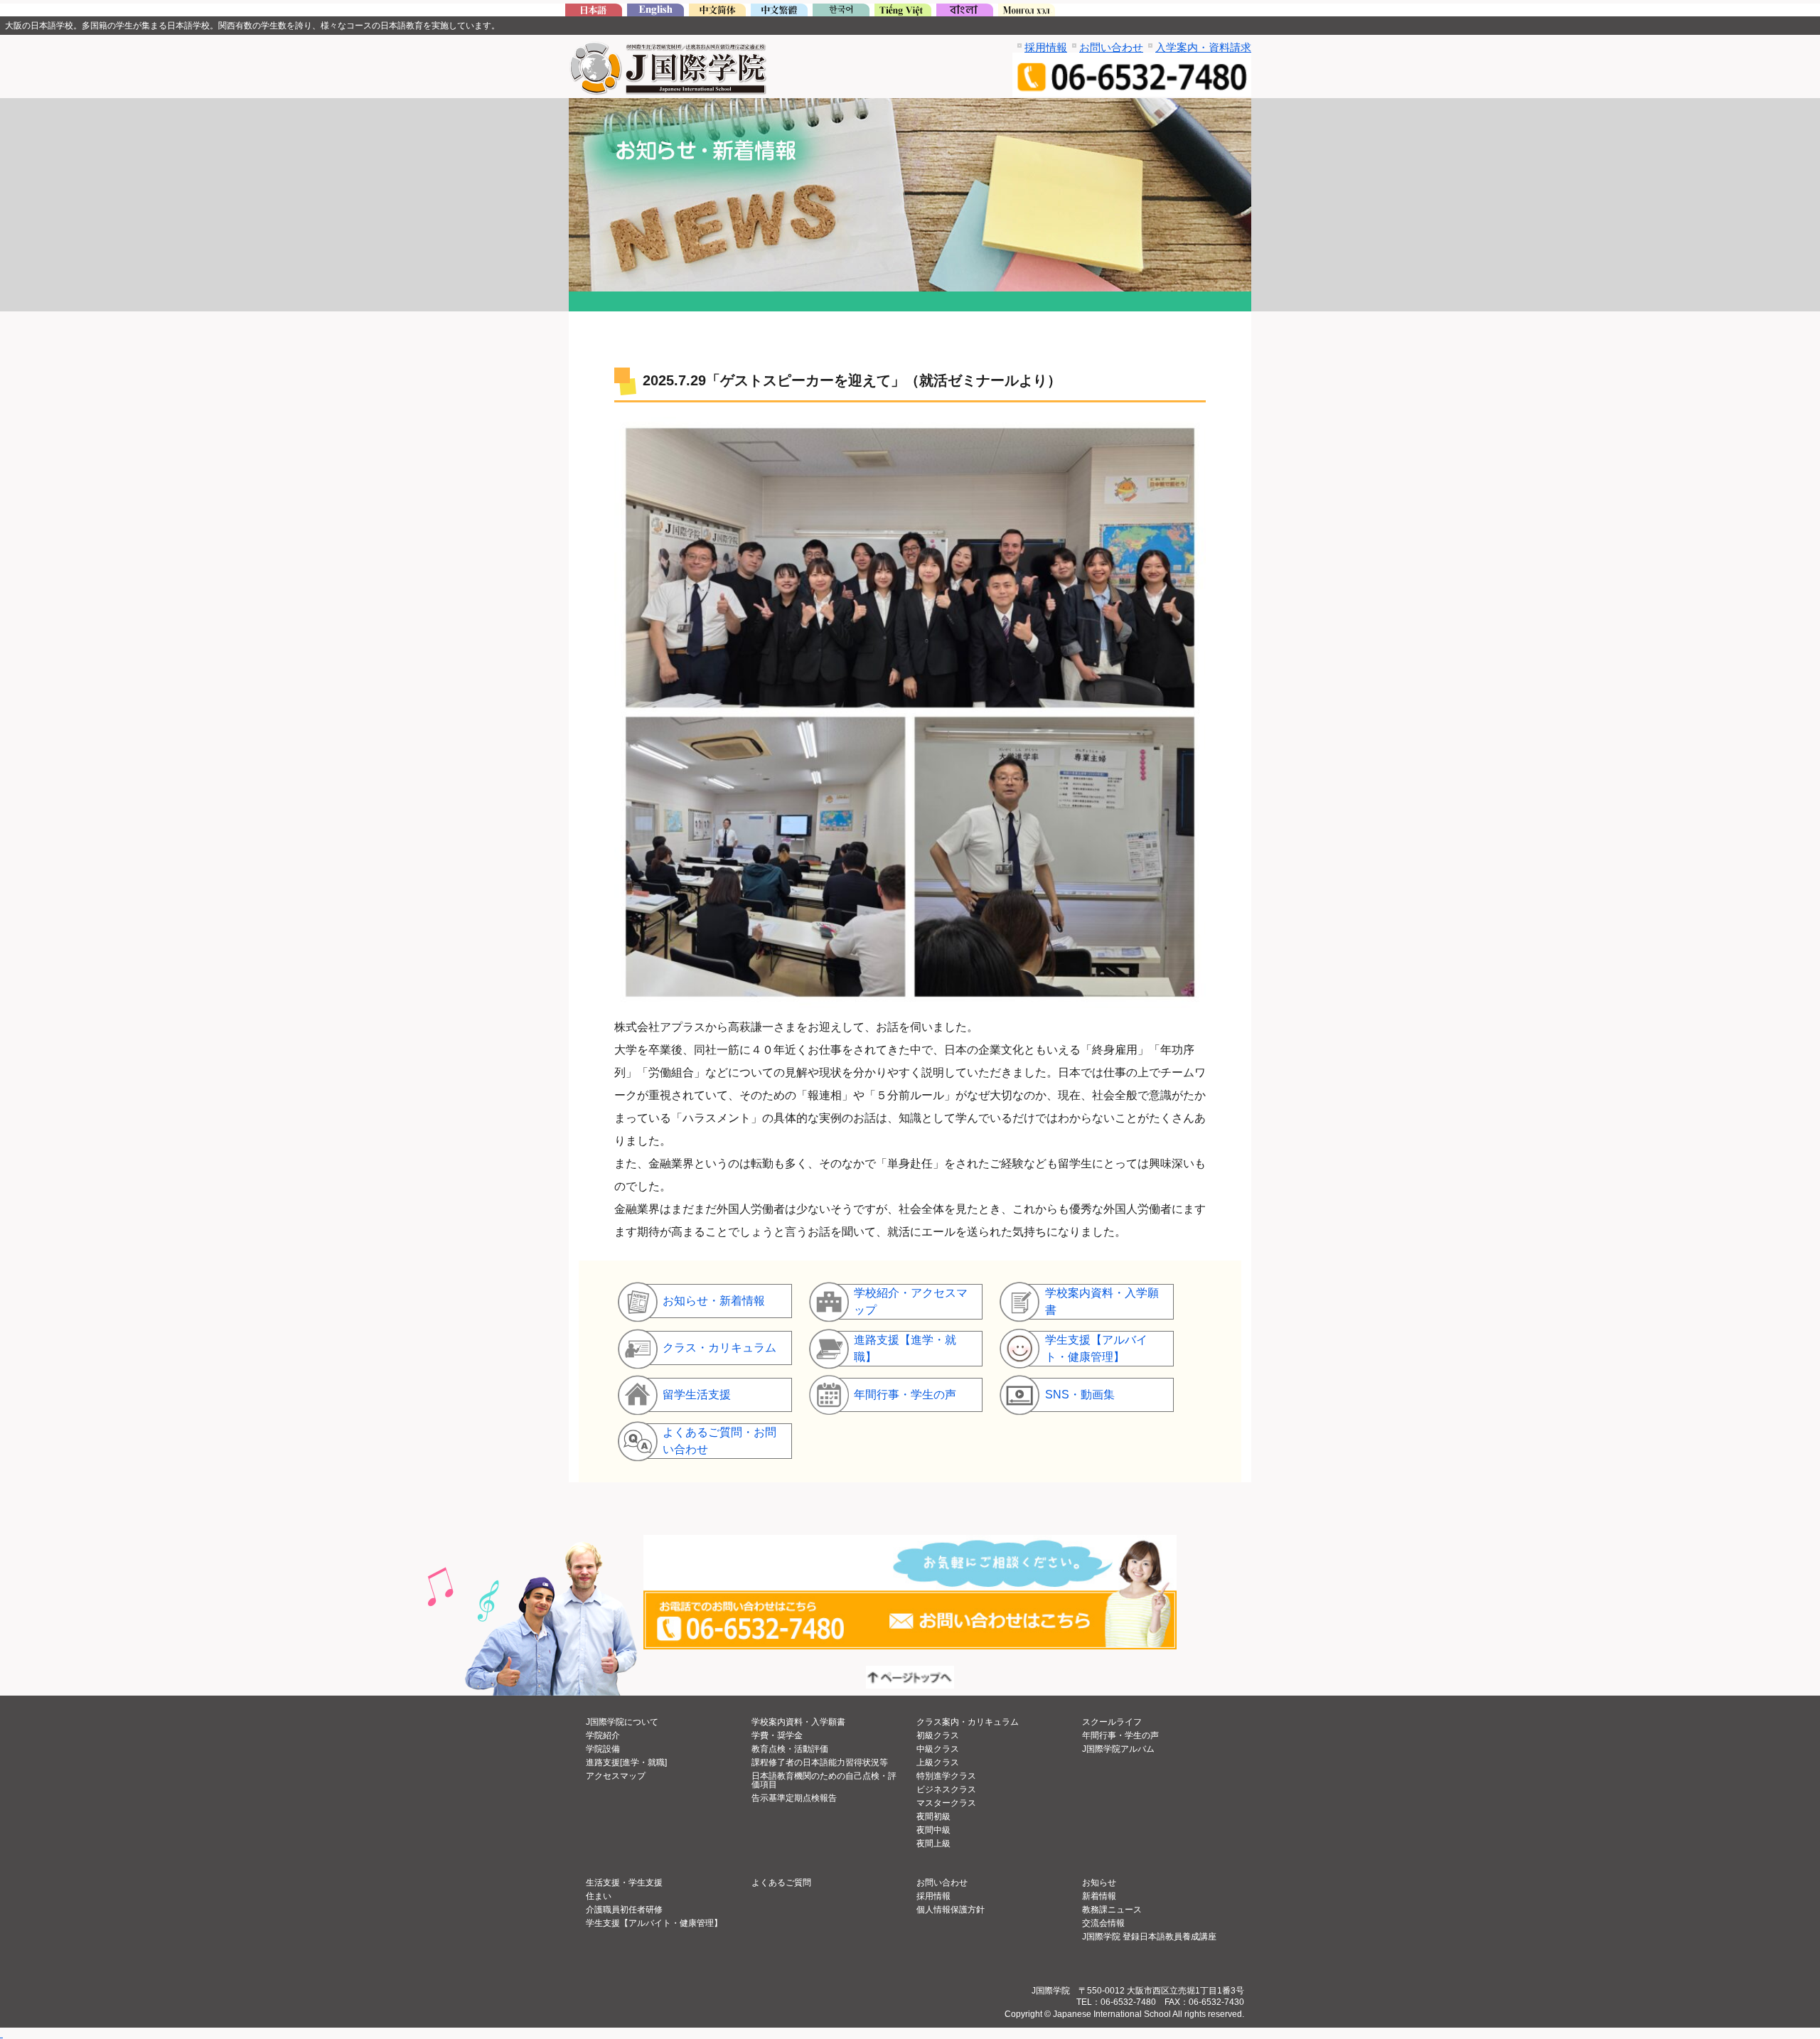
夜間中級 (933, 1830)
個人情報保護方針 (951, 1910)
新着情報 (1099, 1896)
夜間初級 (933, 1816)
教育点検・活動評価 (790, 1749)
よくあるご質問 (781, 1883)
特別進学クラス (946, 1776)
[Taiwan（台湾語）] (779, 12)
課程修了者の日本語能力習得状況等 (820, 1762)
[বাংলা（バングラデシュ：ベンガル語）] (965, 12)
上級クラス (938, 1762)
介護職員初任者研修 (624, 1910)
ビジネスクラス (946, 1789)
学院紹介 (603, 1735)
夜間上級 (933, 1843)
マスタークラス (946, 1803)
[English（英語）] (655, 12)
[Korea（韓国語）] (841, 12)
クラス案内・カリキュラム (968, 1722)
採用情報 (1046, 47)
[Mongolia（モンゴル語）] (1027, 12)
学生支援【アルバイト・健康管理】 (654, 1923)
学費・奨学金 (777, 1735)
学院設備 (603, 1749)
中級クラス (938, 1749)
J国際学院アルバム (1118, 1749)
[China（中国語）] (717, 12)
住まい (599, 1896)
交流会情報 (1103, 1923)
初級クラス (938, 1735)
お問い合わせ (1111, 47)
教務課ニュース (1112, 1910)
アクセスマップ (616, 1776)
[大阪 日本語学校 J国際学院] (594, 12)
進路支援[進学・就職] (626, 1762)
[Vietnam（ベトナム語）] (903, 12)
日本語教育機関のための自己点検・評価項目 (824, 1780)
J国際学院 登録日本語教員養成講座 (1149, 1937)
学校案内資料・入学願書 (798, 1722)
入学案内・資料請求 (1203, 47)
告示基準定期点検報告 (794, 1798)
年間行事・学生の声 (1120, 1735)
